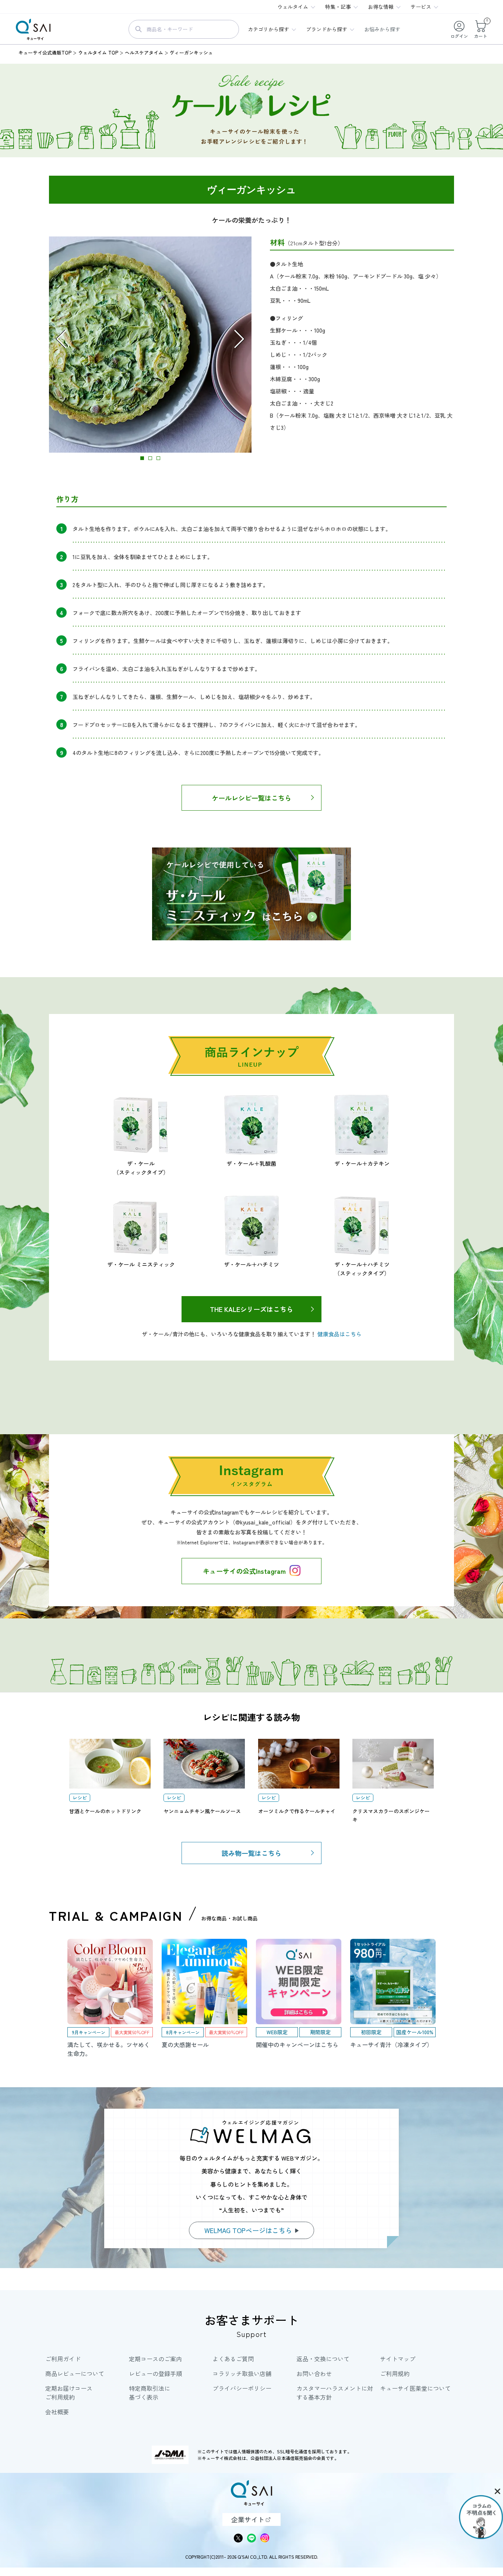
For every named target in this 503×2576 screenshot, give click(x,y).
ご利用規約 (395, 2373)
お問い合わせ (314, 2373)
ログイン (459, 36)
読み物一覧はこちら (251, 1853)
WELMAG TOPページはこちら (248, 2230)
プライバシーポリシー (242, 2388)
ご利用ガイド (63, 2359)
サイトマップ (398, 2359)
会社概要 (57, 2412)
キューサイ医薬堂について (415, 2388)
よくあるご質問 (233, 2359)
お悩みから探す (382, 29)
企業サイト (248, 2519)
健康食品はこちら (340, 1334)
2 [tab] (150, 458)
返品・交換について (323, 2359)
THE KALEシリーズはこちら (251, 1309)
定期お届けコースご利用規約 (69, 2393)
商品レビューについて (75, 2373)
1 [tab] (142, 458)
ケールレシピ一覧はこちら (251, 798)
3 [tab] (158, 458)
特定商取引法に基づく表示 (150, 2393)
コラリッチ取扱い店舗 (242, 2373)
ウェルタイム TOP (98, 52)
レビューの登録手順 (155, 2373)
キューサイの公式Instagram (244, 1571)
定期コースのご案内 (155, 2359)
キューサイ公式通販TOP (45, 52)
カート (481, 29)
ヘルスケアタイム (144, 52)
